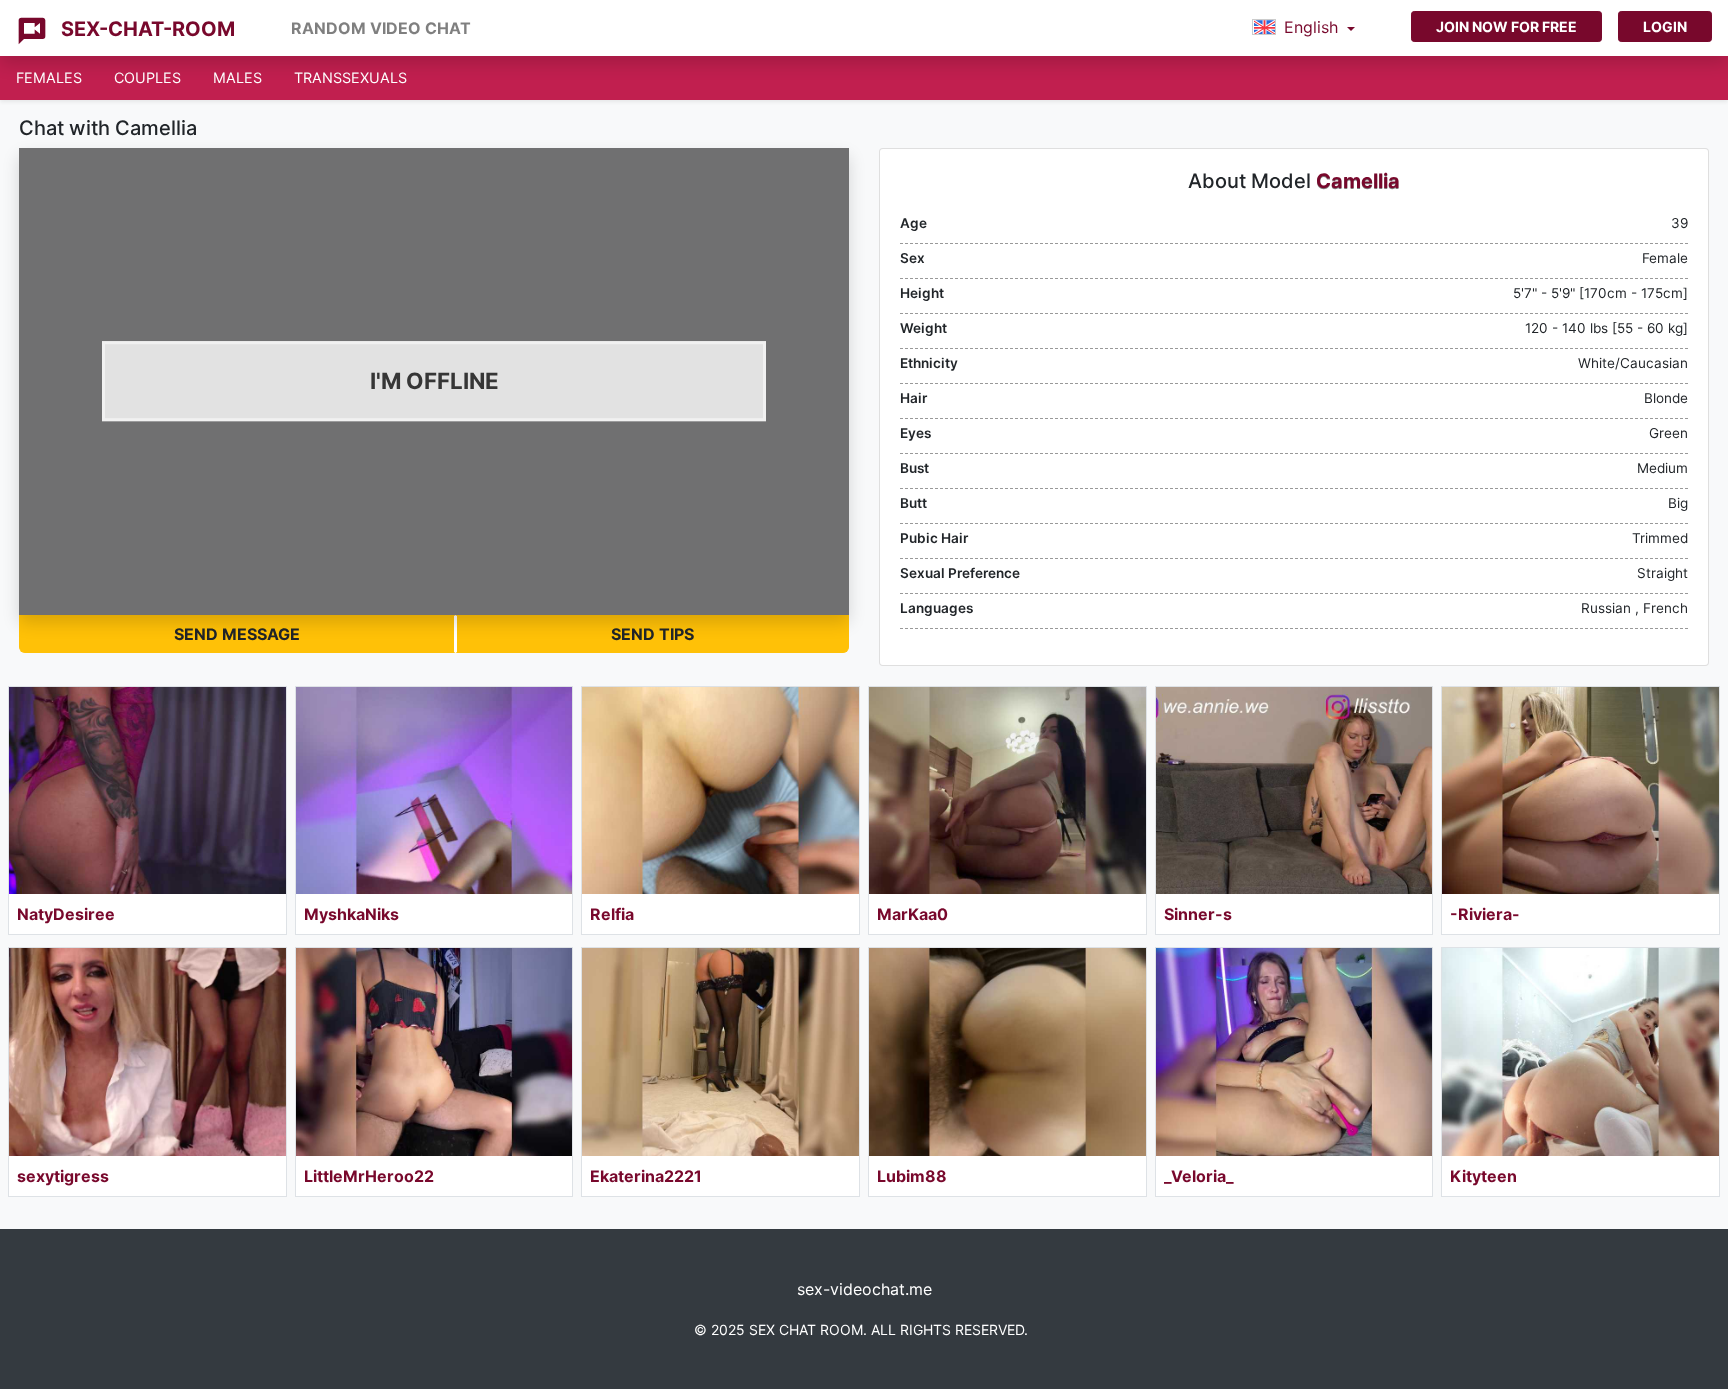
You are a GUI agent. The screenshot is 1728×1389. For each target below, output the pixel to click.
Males (237, 77)
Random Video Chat (381, 28)
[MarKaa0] (1007, 790)
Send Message (237, 634)
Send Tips (652, 634)
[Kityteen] (1580, 1051)
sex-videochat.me (864, 1289)
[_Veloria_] (1294, 1051)
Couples (147, 77)
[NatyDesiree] (147, 790)
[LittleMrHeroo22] (434, 1051)
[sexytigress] (147, 1051)
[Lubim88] (1007, 1051)
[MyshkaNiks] (434, 790)
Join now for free (1506, 26)
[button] (1303, 28)
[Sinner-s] (1294, 790)
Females (49, 77)
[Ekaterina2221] (720, 1051)
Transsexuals (350, 77)
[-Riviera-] (1580, 790)
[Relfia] (720, 790)
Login (1665, 26)
